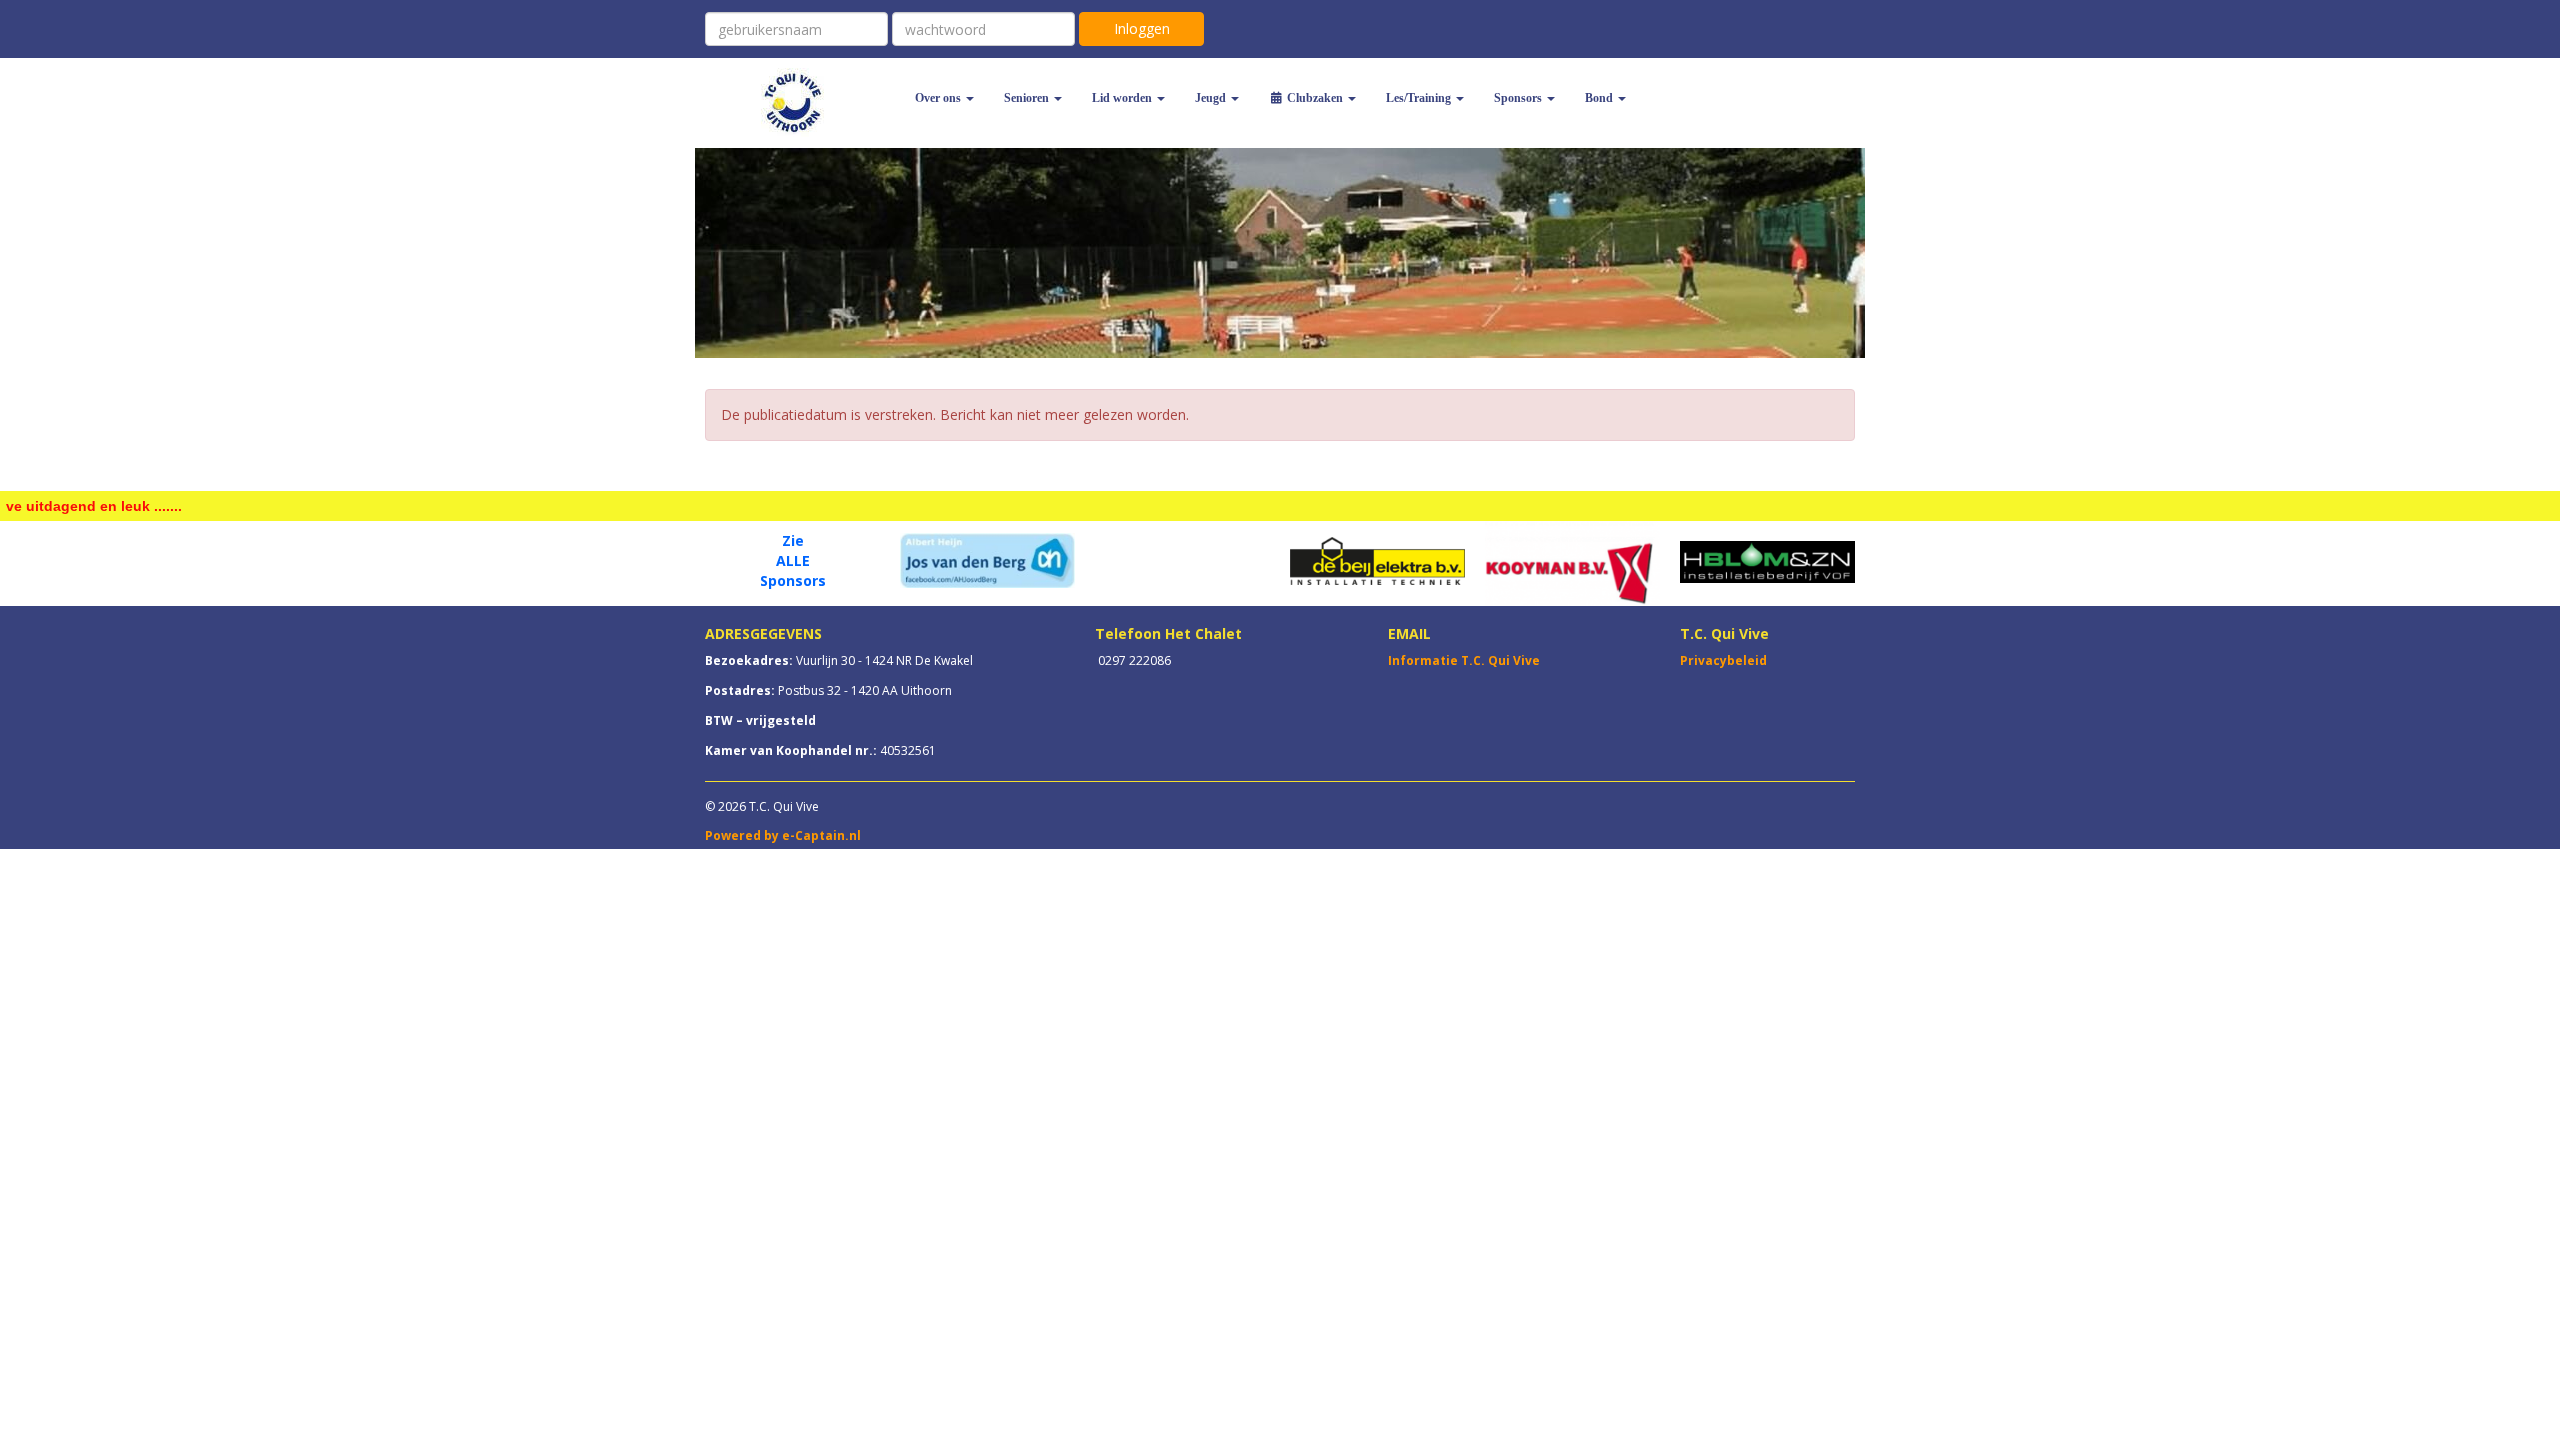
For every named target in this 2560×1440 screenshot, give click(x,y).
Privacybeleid (1723, 660)
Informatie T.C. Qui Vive (1464, 660)
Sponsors (793, 580)
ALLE (793, 560)
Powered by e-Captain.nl (783, 835)
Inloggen (1142, 28)
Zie (793, 540)
